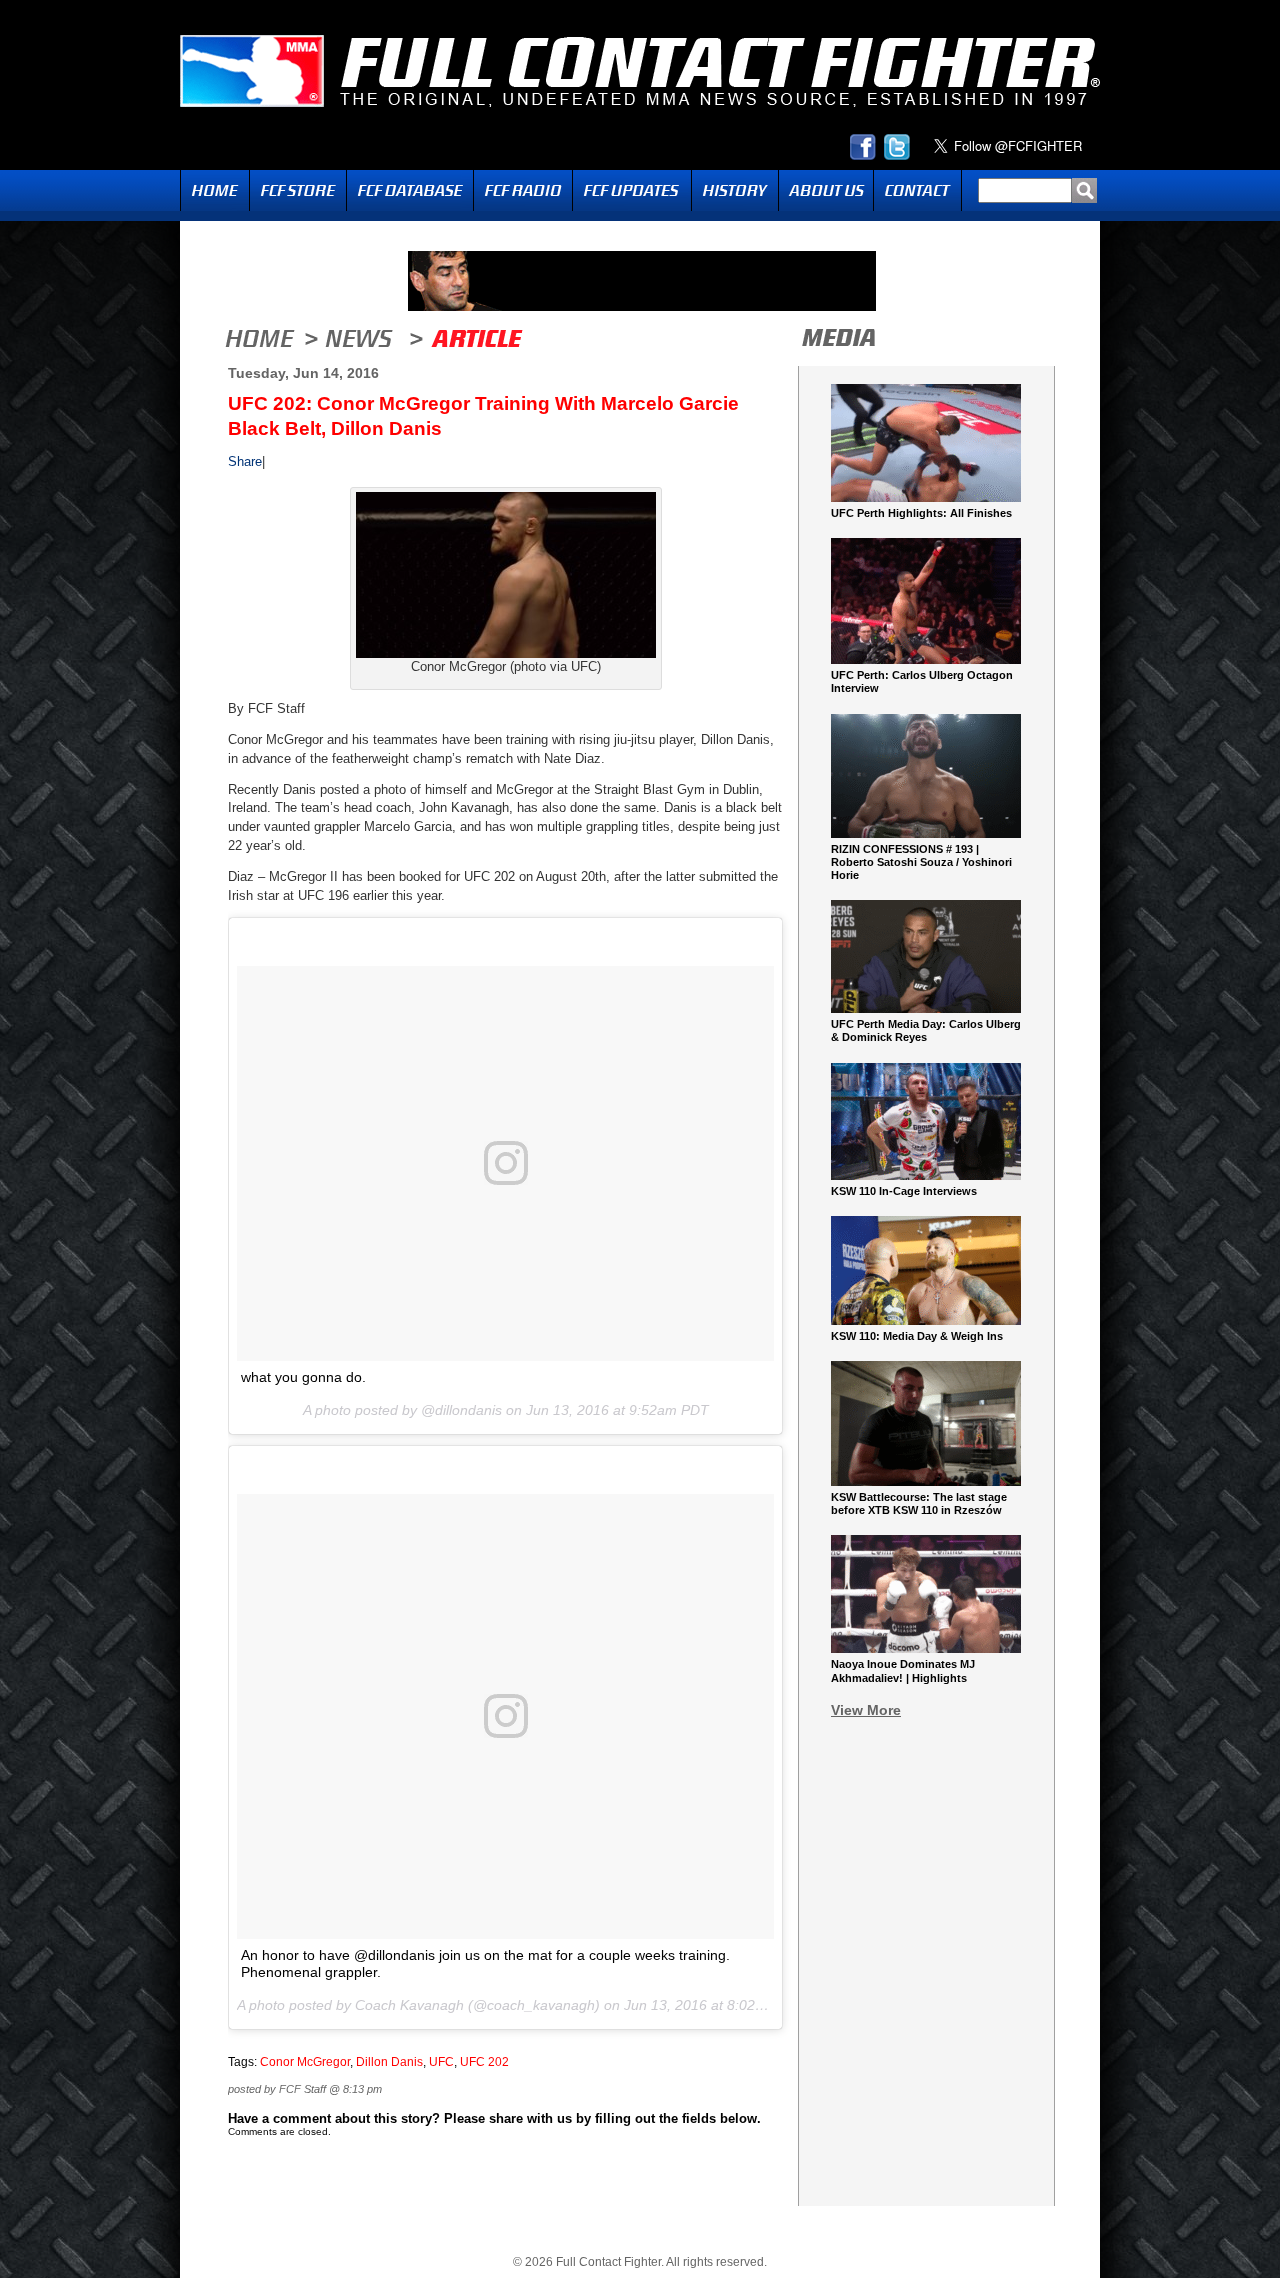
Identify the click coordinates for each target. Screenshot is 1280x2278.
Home (215, 190)
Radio (523, 190)
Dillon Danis (389, 2062)
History (735, 190)
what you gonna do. (303, 1377)
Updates (632, 190)
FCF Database (410, 190)
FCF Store (298, 190)
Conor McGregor (305, 2062)
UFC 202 (484, 2062)
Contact (917, 190)
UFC (441, 2062)
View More (866, 1710)
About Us (826, 190)
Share (245, 461)
